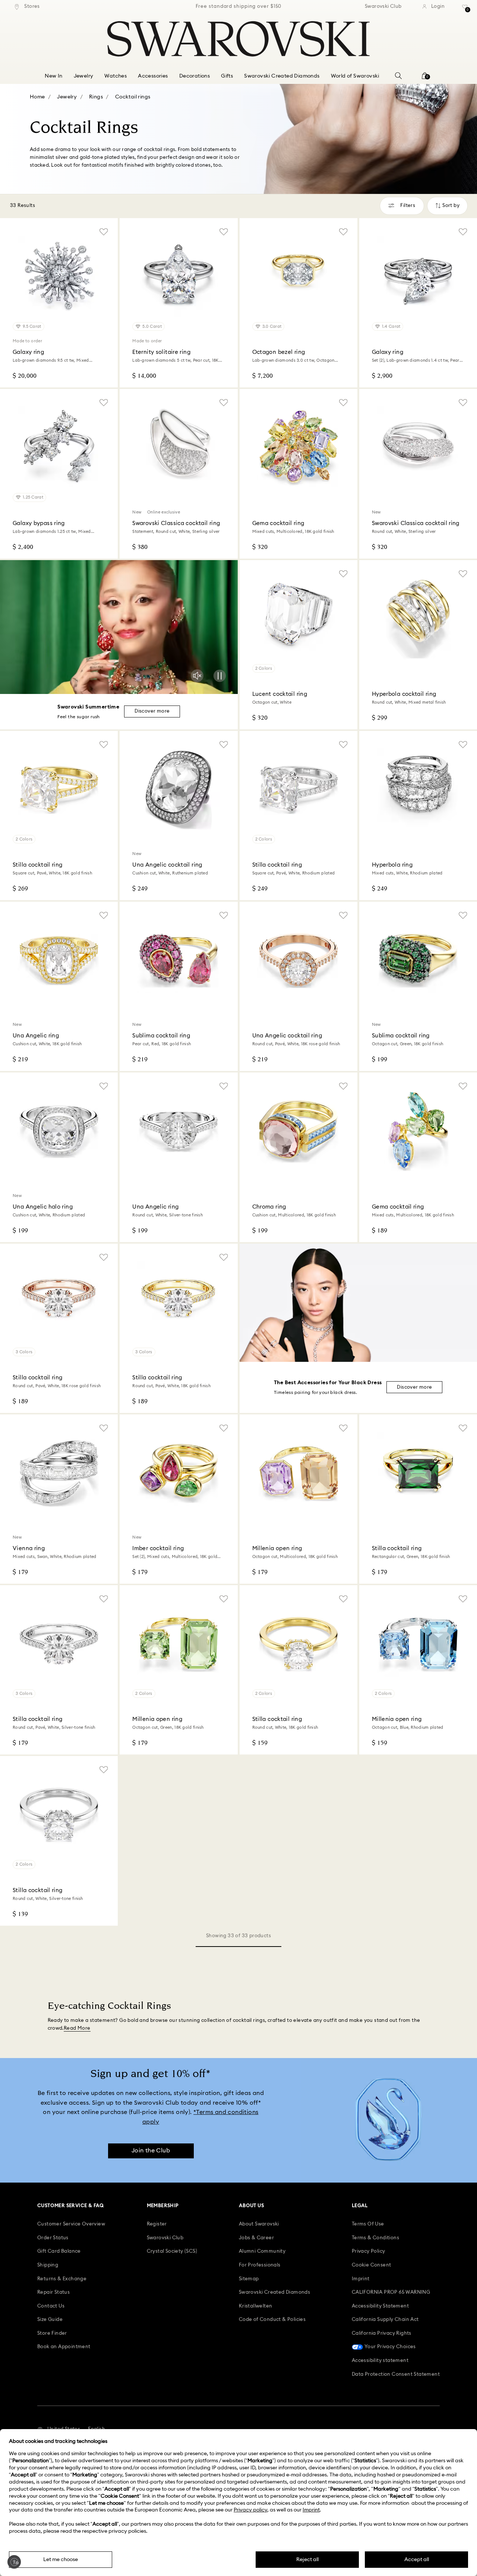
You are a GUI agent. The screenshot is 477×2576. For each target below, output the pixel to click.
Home (37, 97)
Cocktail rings (133, 97)
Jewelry (67, 97)
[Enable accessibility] (14, 2562)
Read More (77, 2028)
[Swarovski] (238, 39)
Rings (96, 97)
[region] (238, 7)
